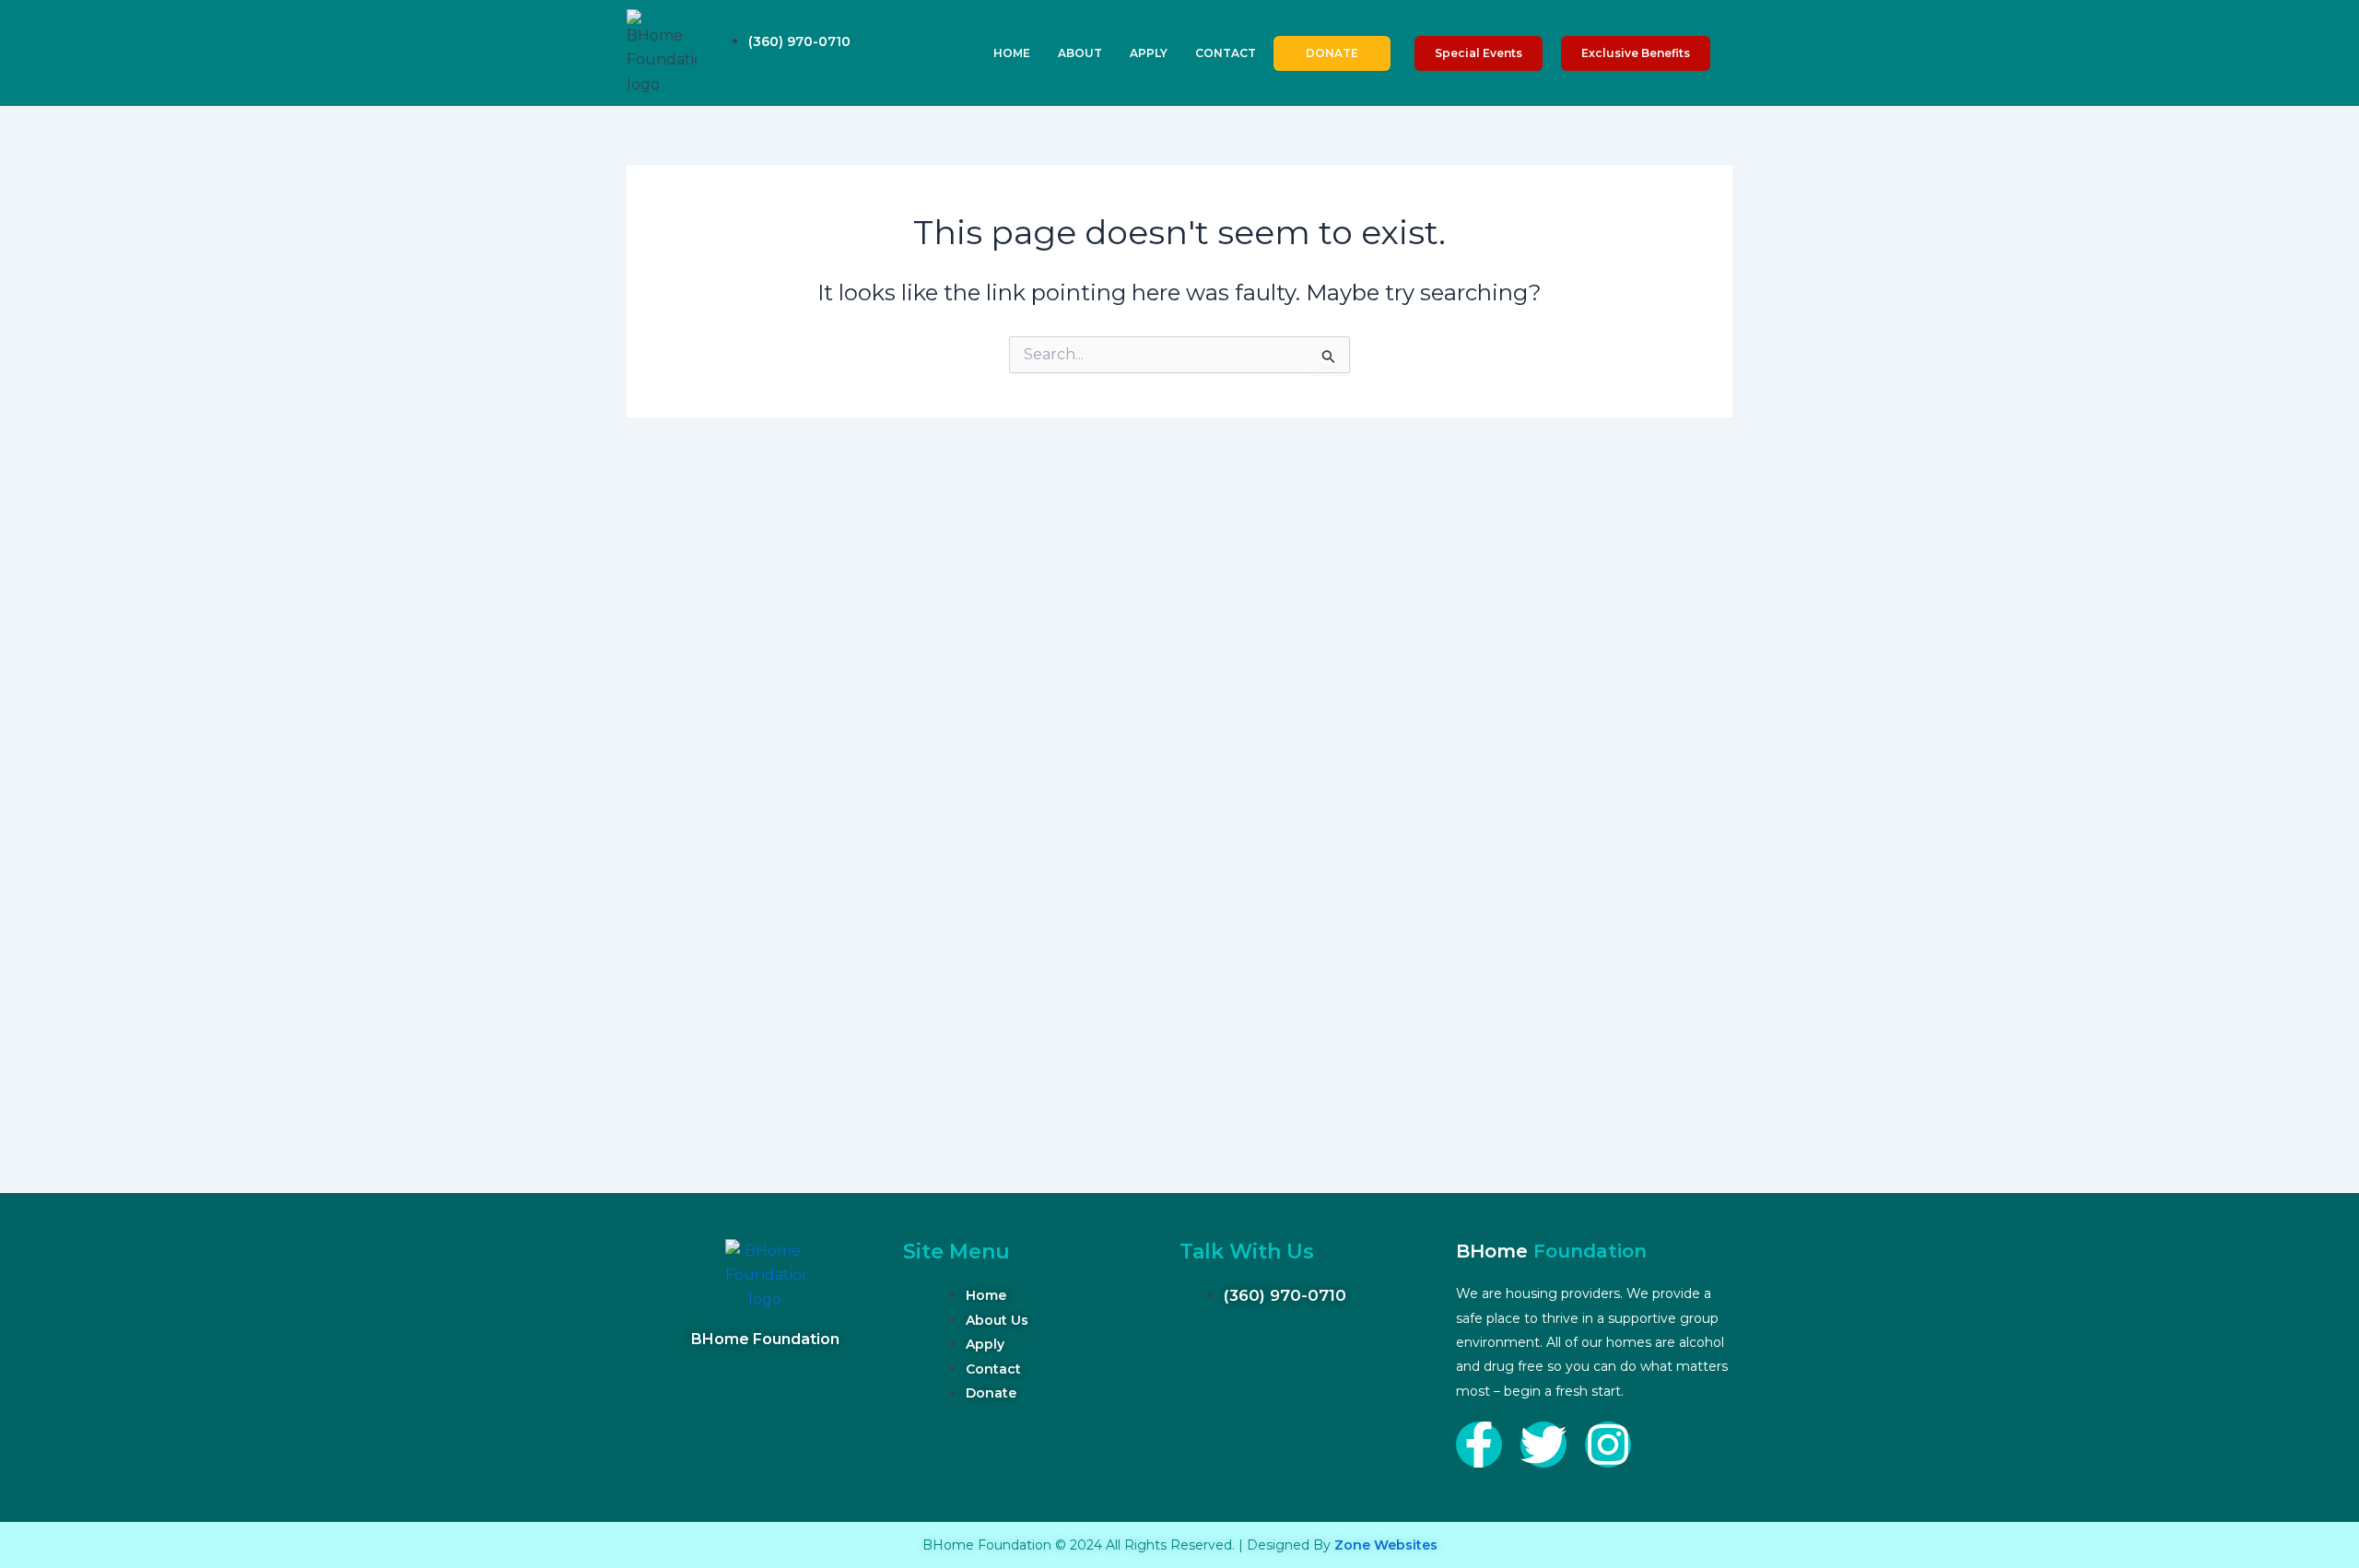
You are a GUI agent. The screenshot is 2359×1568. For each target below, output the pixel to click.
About (1080, 53)
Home (1012, 53)
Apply (1149, 53)
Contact (1226, 53)
